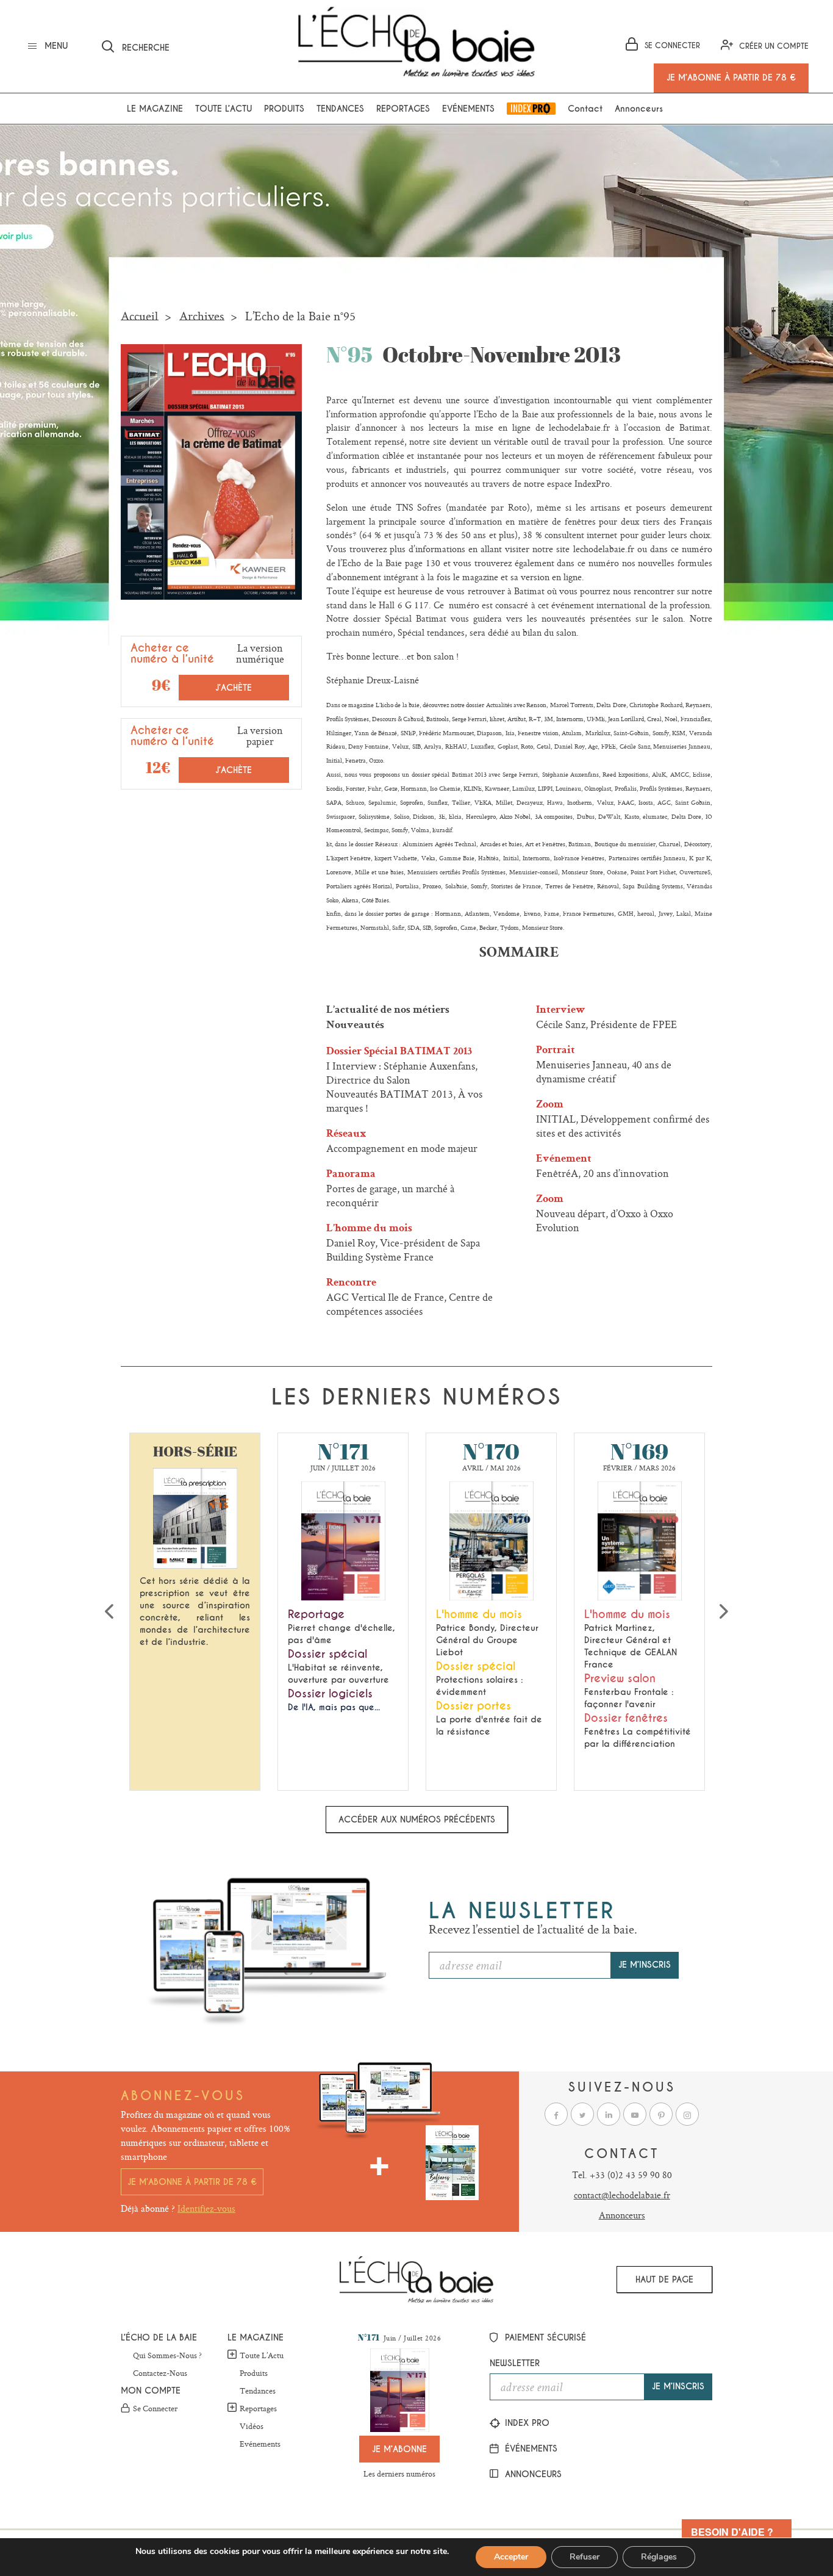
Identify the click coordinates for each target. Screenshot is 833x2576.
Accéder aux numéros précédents (417, 1819)
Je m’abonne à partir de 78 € (192, 2182)
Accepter (511, 2557)
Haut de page (664, 2279)
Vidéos (252, 2427)
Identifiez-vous (206, 2208)
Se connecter (155, 2409)
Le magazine (155, 109)
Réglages (659, 2557)
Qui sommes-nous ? (167, 2356)
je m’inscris (645, 1965)
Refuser (585, 2557)
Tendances (340, 109)
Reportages (403, 109)
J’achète (234, 688)
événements (530, 2448)
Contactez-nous (160, 2373)
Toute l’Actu (262, 2355)
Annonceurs (639, 109)
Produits (284, 109)
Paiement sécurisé (544, 2337)
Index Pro (531, 109)
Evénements (468, 109)
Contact (585, 109)
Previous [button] (109, 1611)
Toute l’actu (223, 109)
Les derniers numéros (399, 2473)
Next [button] (724, 1611)
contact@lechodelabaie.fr (622, 2195)
